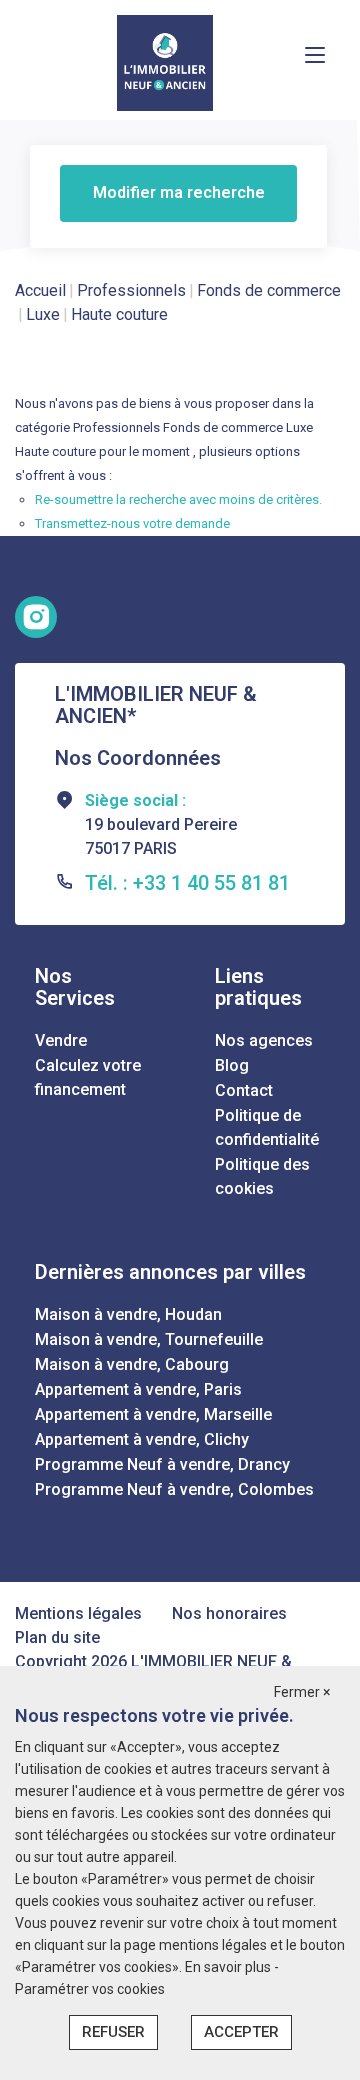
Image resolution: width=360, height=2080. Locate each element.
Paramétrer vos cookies (90, 1989)
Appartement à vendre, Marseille (153, 1414)
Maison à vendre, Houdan (128, 1314)
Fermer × (302, 1692)
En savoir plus (229, 1967)
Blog (232, 1065)
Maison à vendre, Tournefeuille (149, 1339)
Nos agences (264, 1040)
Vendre (61, 1040)
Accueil (40, 290)
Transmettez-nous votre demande (132, 523)
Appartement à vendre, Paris (138, 1389)
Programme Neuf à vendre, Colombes (174, 1489)
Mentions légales (78, 1613)
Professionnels (131, 290)
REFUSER (113, 2032)
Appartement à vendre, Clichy (142, 1439)
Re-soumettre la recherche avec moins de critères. (178, 499)
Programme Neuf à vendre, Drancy (162, 1464)
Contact (244, 1090)
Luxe (43, 314)
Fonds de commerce (269, 290)
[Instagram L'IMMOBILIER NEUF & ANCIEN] (36, 617)
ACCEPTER (241, 2032)
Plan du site (57, 1637)
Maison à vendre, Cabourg (132, 1364)
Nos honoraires (229, 1613)
